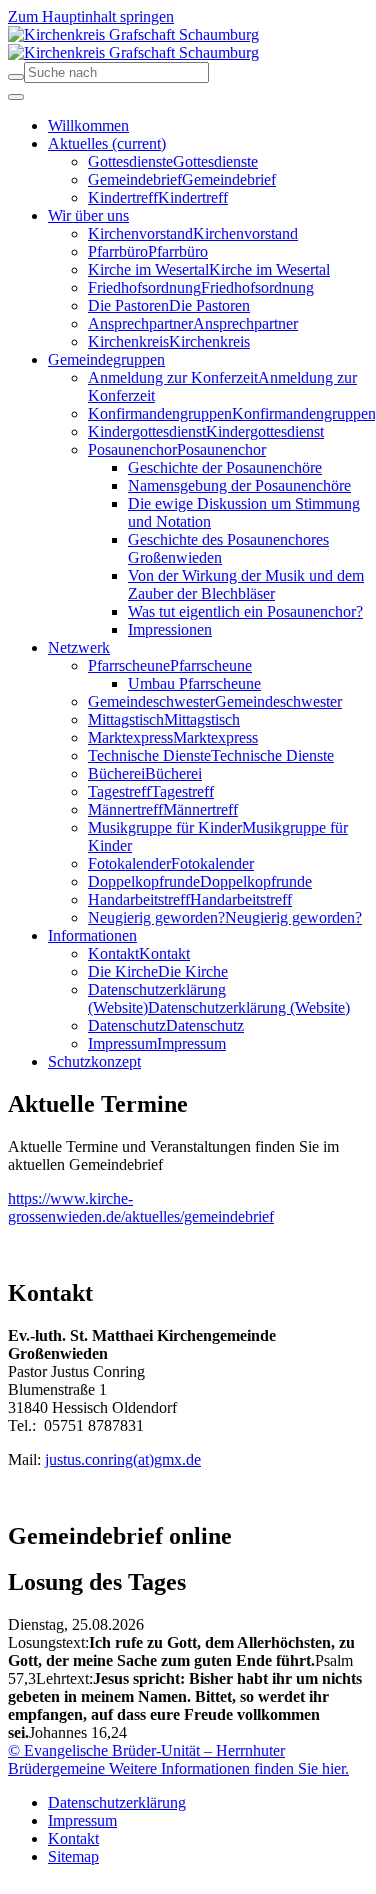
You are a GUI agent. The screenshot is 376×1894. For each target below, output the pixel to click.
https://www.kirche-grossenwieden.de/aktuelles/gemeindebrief (141, 1207)
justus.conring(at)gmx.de (123, 1459)
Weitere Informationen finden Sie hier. (227, 1768)
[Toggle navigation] (16, 97)
